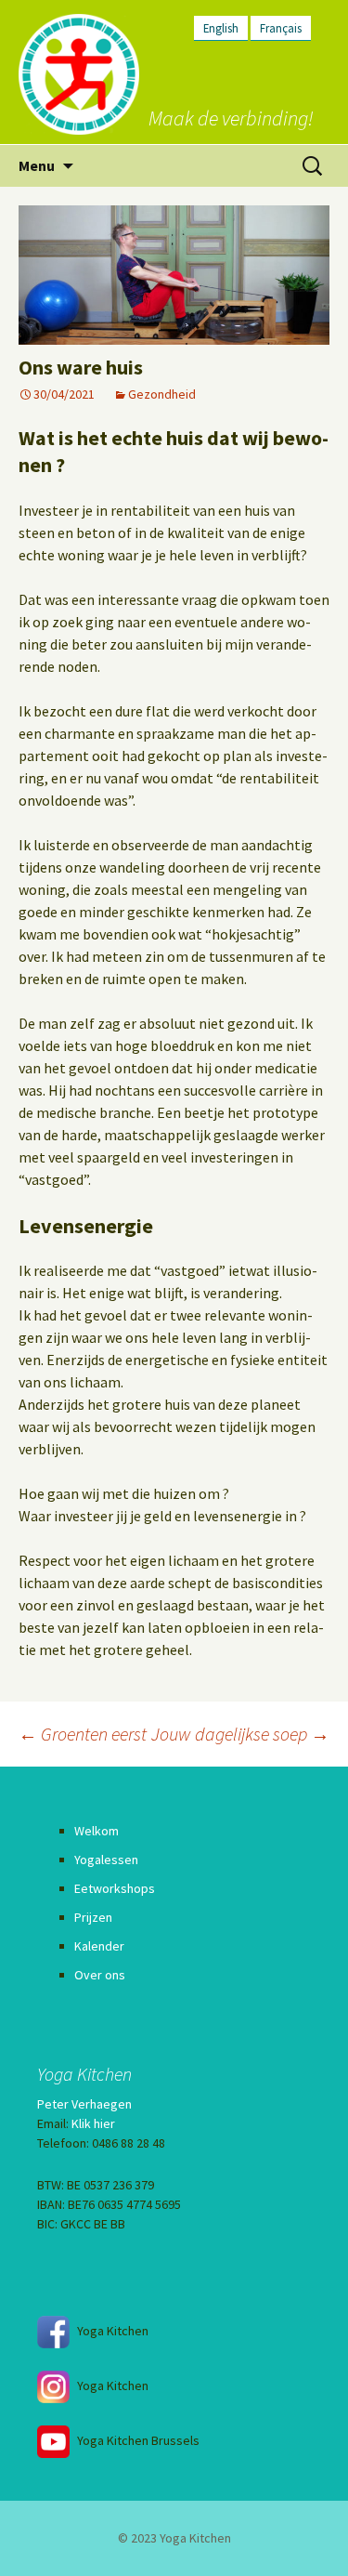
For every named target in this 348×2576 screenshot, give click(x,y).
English (221, 28)
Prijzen (93, 1917)
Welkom (97, 1831)
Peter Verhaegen (84, 2104)
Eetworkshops (115, 1888)
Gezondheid (162, 394)
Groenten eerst (83, 1734)
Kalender (99, 1946)
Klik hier (93, 2123)
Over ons (100, 1975)
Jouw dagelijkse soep (240, 1734)
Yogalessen (106, 1860)
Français (281, 28)
